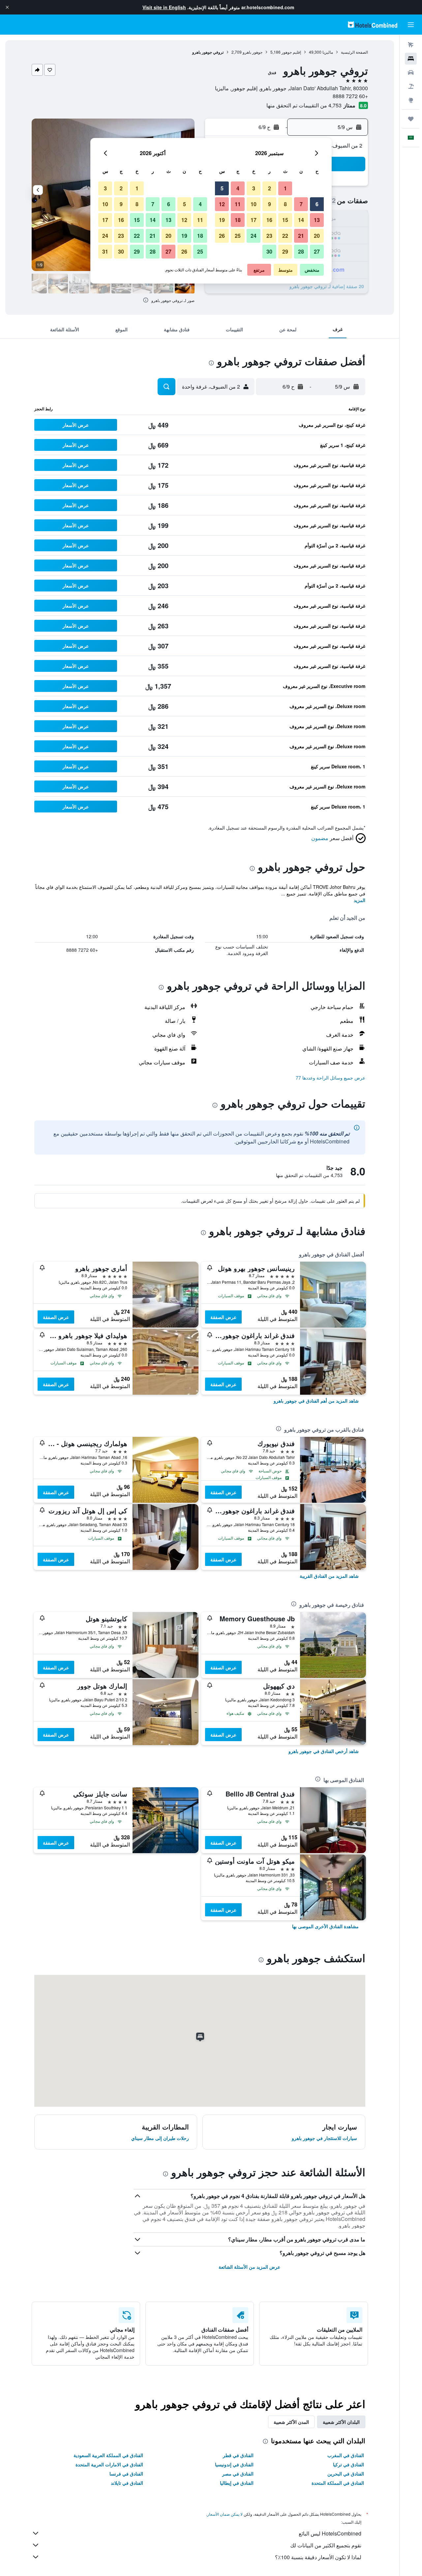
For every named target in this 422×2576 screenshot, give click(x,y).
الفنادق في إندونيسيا (234, 2464)
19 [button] (222, 220)
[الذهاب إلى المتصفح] (411, 100)
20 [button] (317, 236)
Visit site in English (164, 7)
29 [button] (285, 251)
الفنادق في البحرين (346, 2474)
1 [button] (285, 188)
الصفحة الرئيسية (354, 52)
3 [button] (254, 188)
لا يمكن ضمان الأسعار (225, 2514)
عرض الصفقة (223, 1317)
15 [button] (285, 220)
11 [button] (238, 204)
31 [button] (105, 251)
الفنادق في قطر (238, 2455)
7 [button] (301, 204)
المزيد (360, 900)
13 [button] (317, 220)
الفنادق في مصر (238, 2474)
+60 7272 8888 (350, 96)
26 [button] (222, 236)
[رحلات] (411, 119)
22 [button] (285, 236)
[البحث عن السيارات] (411, 72)
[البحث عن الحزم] (411, 86)
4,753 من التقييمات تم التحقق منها (304, 105)
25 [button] (238, 236)
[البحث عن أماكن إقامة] (411, 59)
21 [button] (301, 236)
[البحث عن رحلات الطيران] (411, 45)
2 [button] (270, 188)
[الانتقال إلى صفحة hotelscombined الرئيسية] (373, 25)
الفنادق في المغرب (346, 2455)
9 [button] (270, 204)
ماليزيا (328, 52)
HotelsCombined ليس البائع (330, 2533)
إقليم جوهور (291, 52)
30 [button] (269, 251)
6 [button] (317, 204)
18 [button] (238, 220)
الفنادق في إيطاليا (237, 2483)
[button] (7, 7)
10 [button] (254, 204)
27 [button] (317, 251)
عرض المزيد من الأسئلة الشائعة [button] (249, 2267)
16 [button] (269, 220)
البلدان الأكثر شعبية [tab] (341, 2422)
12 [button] (222, 204)
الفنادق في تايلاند (127, 2483)
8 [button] (285, 204)
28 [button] (301, 251)
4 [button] (238, 188)
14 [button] (301, 220)
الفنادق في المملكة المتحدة (338, 2483)
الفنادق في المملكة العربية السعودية (108, 2455)
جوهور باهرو (253, 52)
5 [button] (222, 188)
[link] (316, 1401)
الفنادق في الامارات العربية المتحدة (109, 2464)
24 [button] (254, 236)
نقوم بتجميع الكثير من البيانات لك (326, 2545)
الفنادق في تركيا (348, 2464)
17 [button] (254, 220)
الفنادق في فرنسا (126, 2474)
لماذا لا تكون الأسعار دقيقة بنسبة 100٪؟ (318, 2557)
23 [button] (269, 236)
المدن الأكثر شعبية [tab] (291, 2422)
